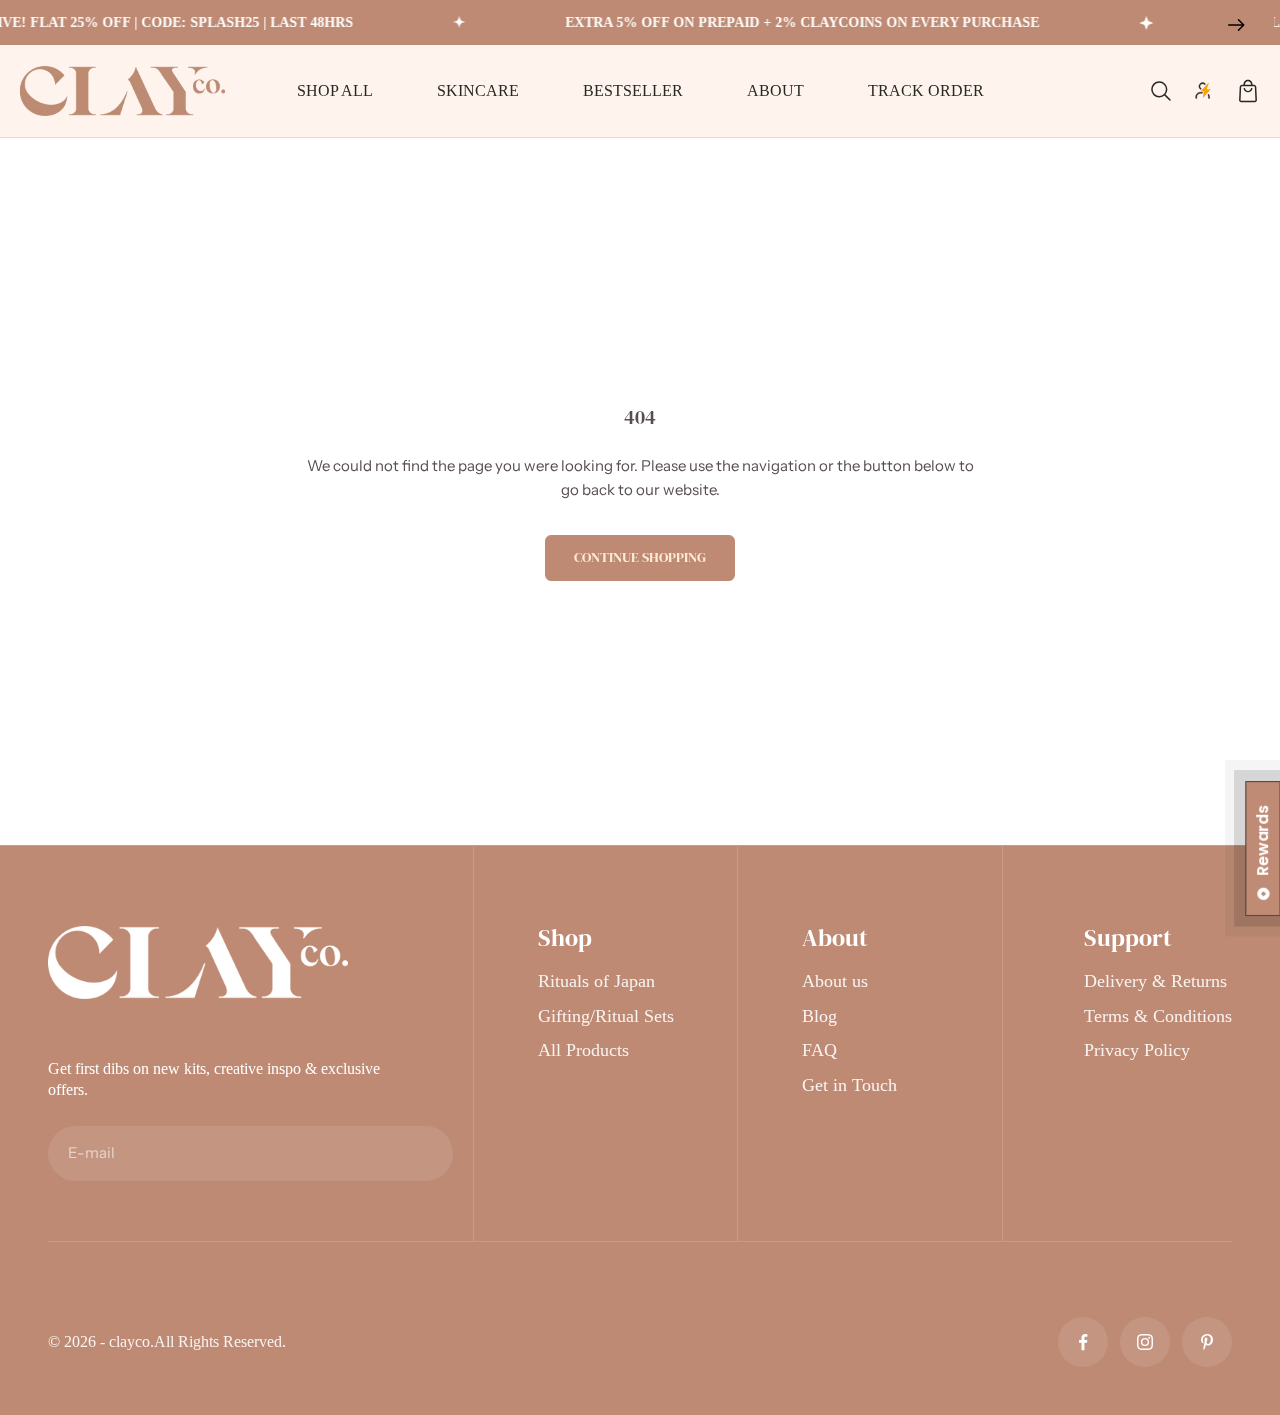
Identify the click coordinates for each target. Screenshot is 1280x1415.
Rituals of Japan (596, 981)
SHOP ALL (335, 90)
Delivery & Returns (1155, 981)
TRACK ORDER (926, 90)
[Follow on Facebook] (1083, 1342)
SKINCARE (478, 90)
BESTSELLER (633, 90)
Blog (819, 1016)
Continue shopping (640, 557)
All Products (583, 1050)
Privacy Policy (1137, 1050)
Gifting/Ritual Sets (606, 1016)
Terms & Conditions (1158, 1016)
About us (835, 981)
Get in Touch (849, 1085)
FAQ (819, 1050)
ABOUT (775, 90)
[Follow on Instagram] (1145, 1342)
